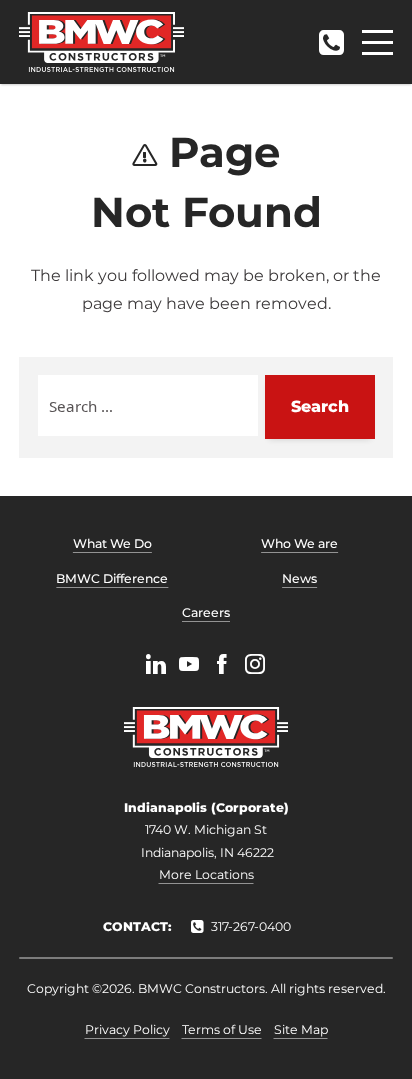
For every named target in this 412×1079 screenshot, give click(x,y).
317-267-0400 (331, 36)
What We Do (112, 543)
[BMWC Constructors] (101, 42)
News (299, 578)
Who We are (299, 543)
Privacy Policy (127, 1029)
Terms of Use (222, 1029)
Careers (206, 612)
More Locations (206, 874)
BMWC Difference (112, 578)
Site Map (301, 1029)
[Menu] (377, 42)
